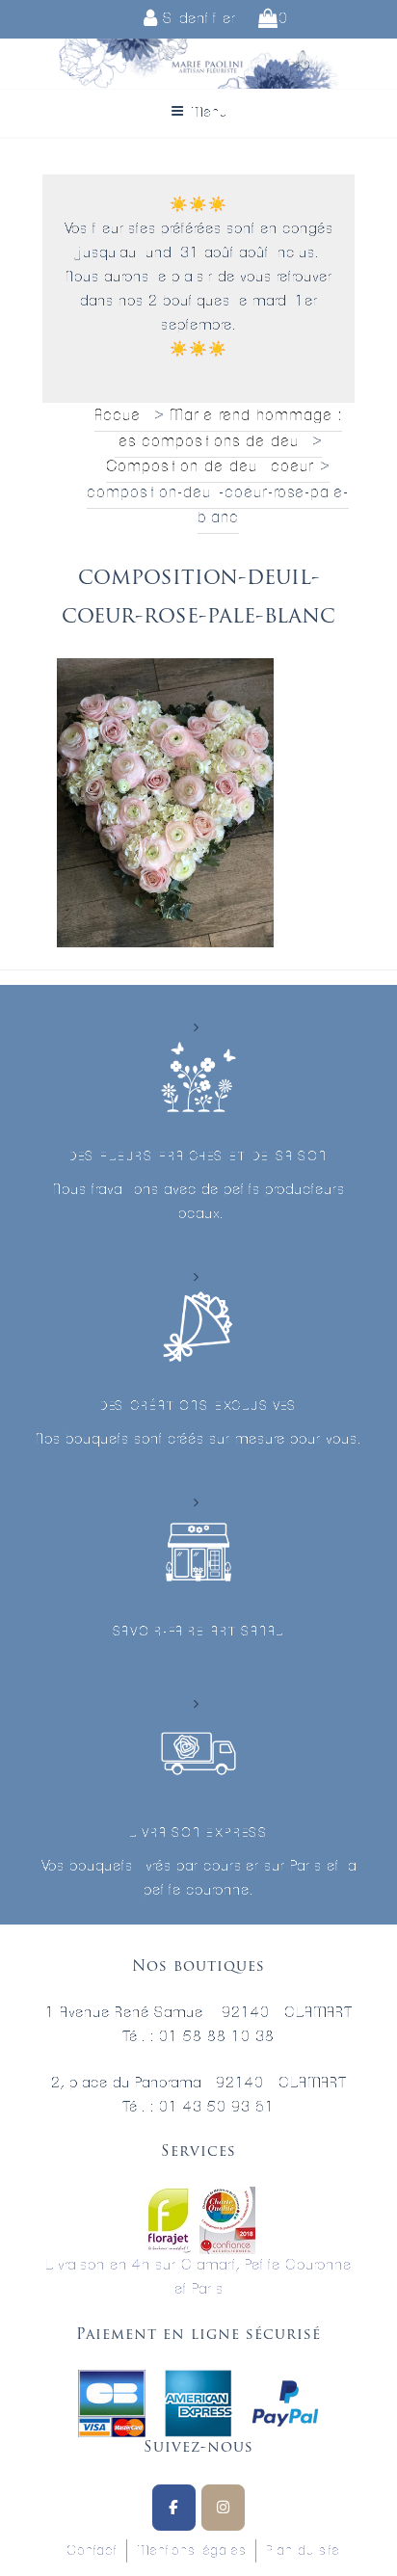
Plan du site (303, 2551)
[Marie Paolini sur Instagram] (223, 2508)
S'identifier (197, 19)
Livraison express (198, 1833)
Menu (209, 113)
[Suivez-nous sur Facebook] (174, 2508)
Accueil (121, 415)
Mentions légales (191, 2551)
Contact (92, 2551)
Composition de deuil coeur (210, 466)
